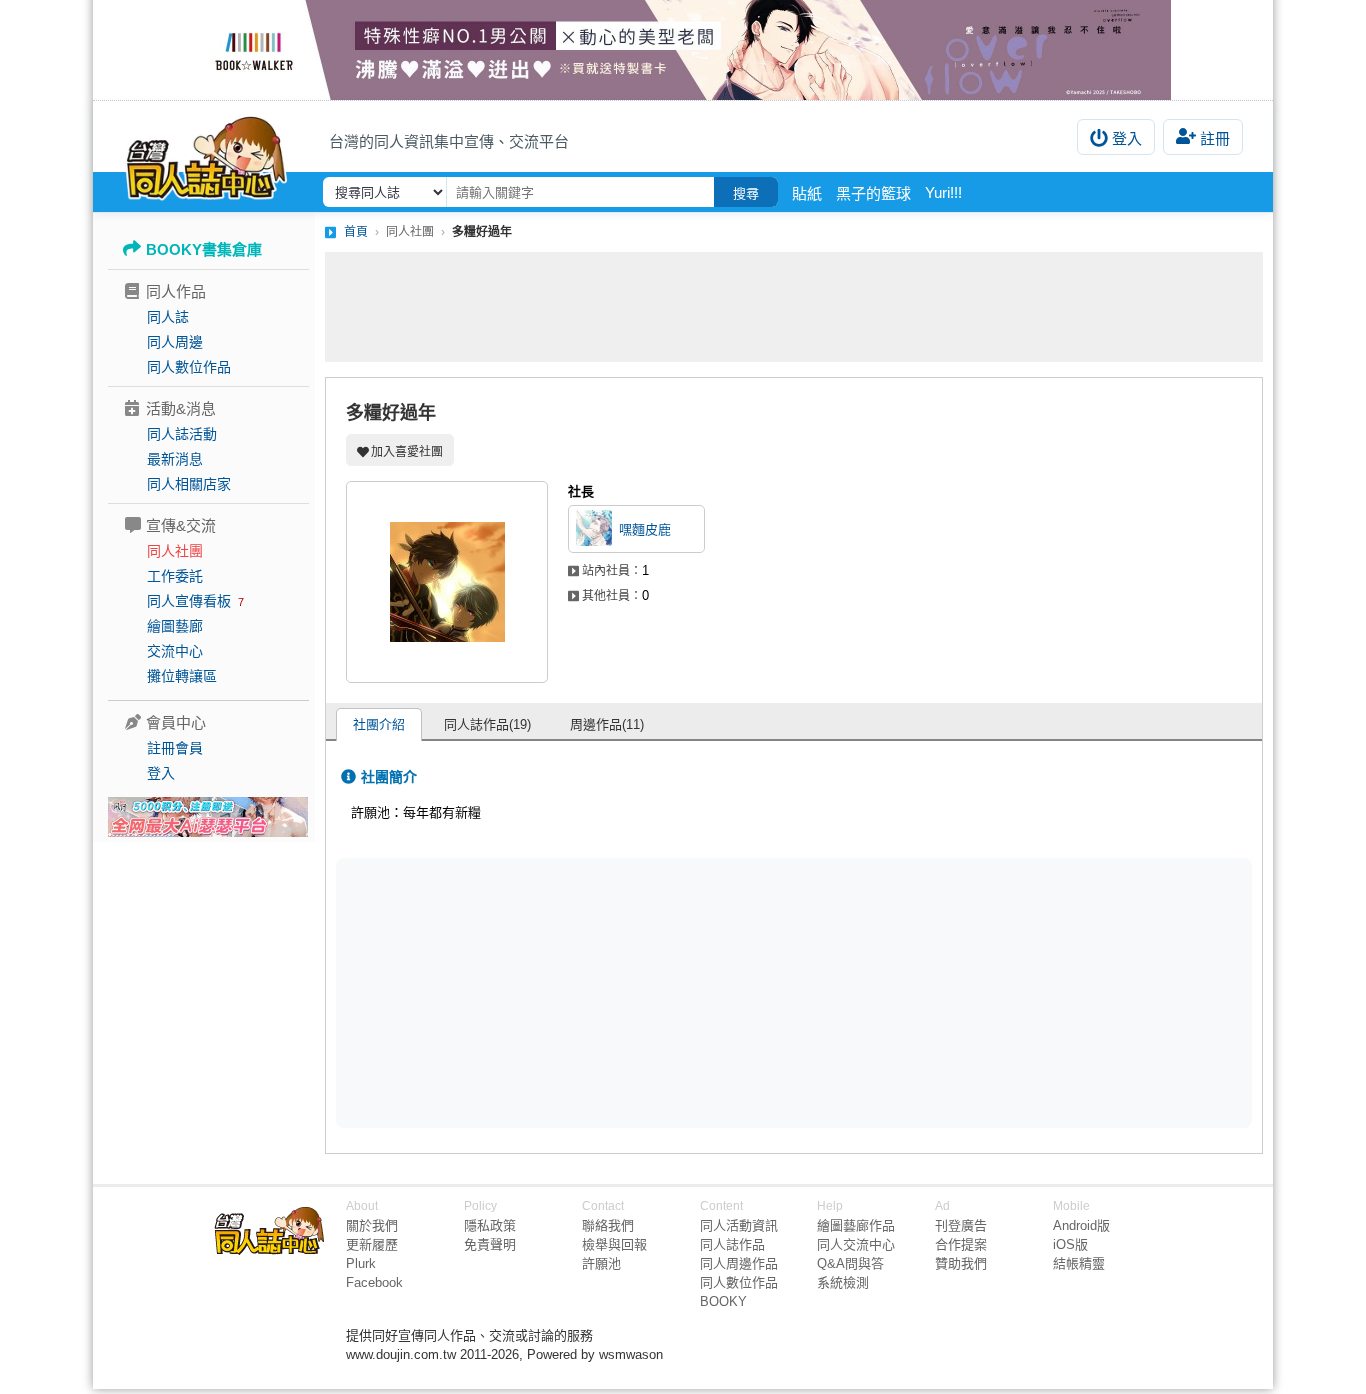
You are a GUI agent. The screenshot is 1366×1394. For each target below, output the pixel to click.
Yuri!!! (943, 192)
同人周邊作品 (739, 1263)
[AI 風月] (208, 825)
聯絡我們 (608, 1225)
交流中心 (175, 651)
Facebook (374, 1282)
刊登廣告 (961, 1225)
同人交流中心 (856, 1244)
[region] (639, 991)
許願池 (601, 1263)
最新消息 (175, 459)
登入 (1127, 138)
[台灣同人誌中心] (206, 155)
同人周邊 (175, 342)
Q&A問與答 (850, 1263)
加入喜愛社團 (407, 452)
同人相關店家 (189, 484)
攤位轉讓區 (182, 676)
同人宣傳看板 (189, 601)
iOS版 (1070, 1244)
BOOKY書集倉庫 (204, 249)
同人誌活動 (182, 434)
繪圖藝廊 (175, 626)
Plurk (361, 1263)
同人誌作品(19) (487, 724)
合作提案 (961, 1244)
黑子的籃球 (873, 193)
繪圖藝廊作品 (856, 1225)
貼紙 (807, 193)
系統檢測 (843, 1282)
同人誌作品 (732, 1244)
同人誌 (168, 317)
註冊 (1215, 138)
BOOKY (723, 1301)
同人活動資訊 (739, 1225)
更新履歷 (372, 1244)
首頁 (356, 232)
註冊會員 (175, 748)
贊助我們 (961, 1263)
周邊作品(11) (607, 724)
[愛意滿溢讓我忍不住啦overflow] (683, 50)
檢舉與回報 (614, 1244)
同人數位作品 (189, 367)
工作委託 (175, 576)
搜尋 (746, 193)
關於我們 (372, 1225)
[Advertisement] (794, 307)
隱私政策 (490, 1225)
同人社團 (175, 551)
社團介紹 (379, 724)
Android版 (1081, 1225)
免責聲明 (490, 1244)
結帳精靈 (1079, 1263)
